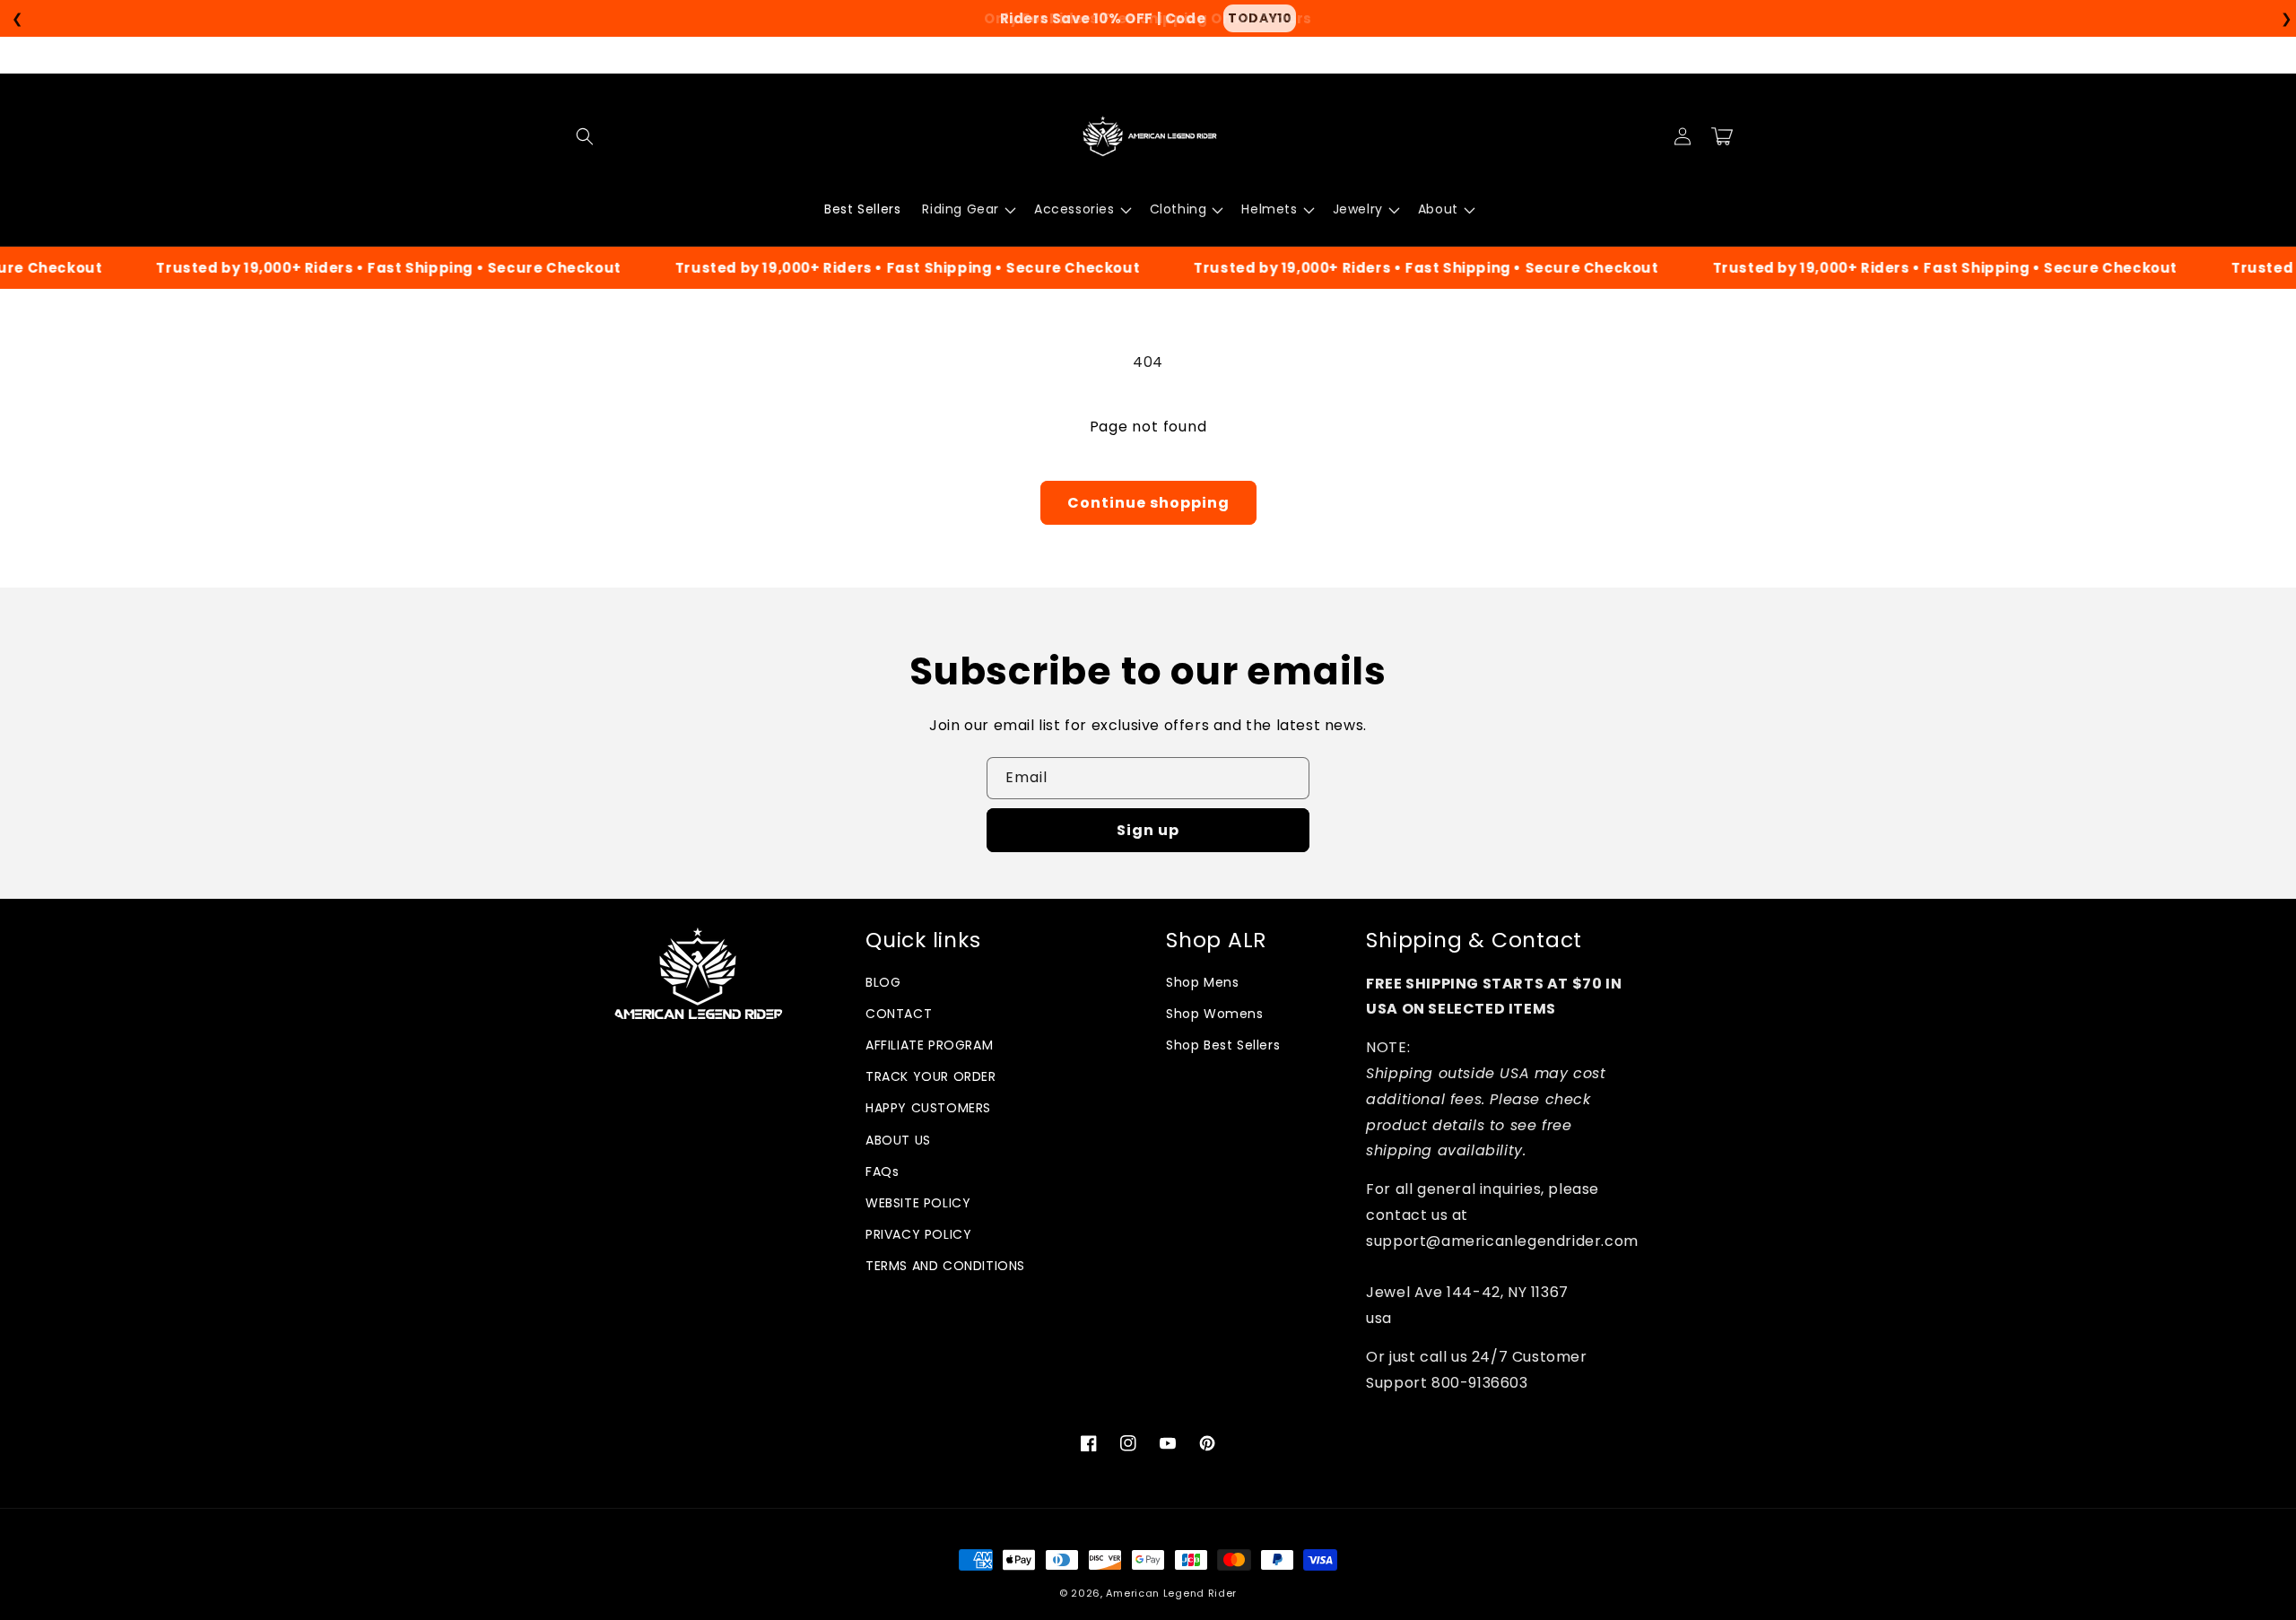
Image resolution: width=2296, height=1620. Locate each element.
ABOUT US (898, 1140)
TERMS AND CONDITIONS (945, 1266)
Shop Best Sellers (1223, 1045)
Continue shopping (1148, 503)
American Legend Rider (1171, 1593)
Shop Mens (1202, 982)
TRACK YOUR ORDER (931, 1076)
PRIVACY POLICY (918, 1234)
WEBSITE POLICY (918, 1203)
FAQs (882, 1171)
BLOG (883, 982)
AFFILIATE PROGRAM (929, 1045)
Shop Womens (1215, 1014)
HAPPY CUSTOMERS (928, 1108)
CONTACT (899, 1014)
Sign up (1148, 830)
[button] (585, 136)
